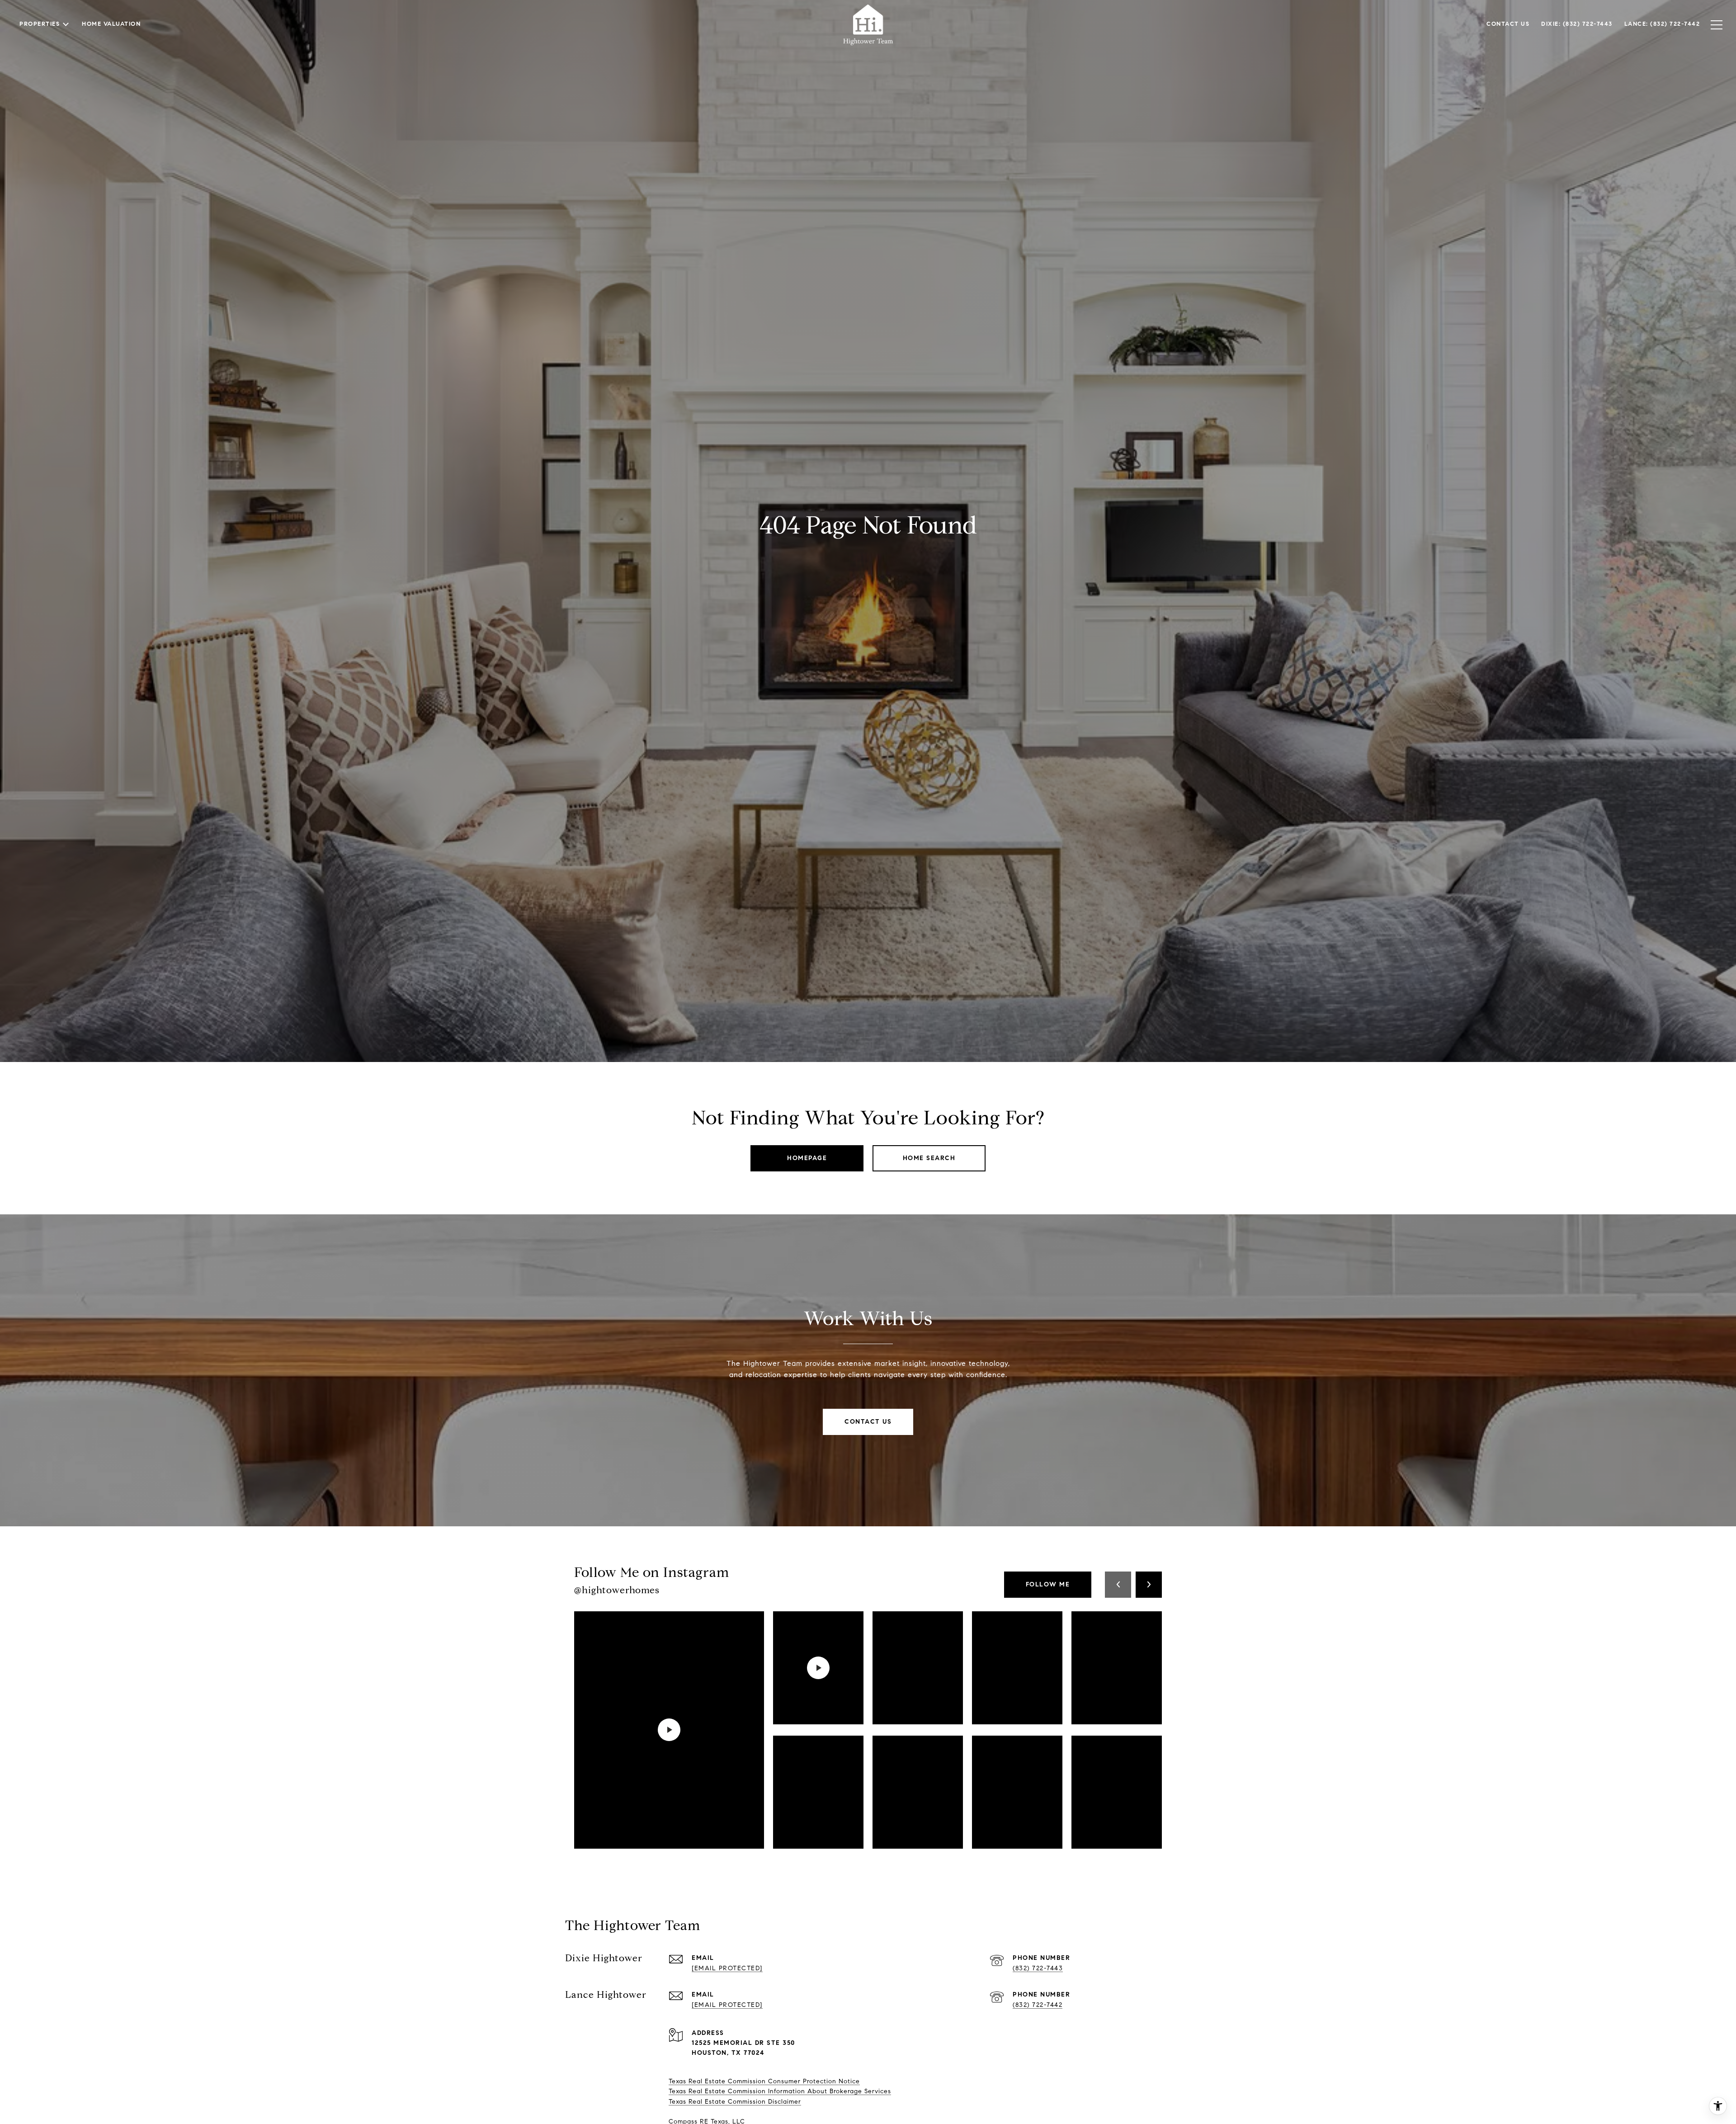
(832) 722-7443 (1038, 1968)
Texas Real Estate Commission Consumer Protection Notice (764, 2081)
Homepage (807, 1158)
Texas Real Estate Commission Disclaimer (735, 2102)
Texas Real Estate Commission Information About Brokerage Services (780, 2091)
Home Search (929, 1158)
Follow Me (1048, 1584)
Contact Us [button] (868, 1422)
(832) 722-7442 (1038, 2005)
